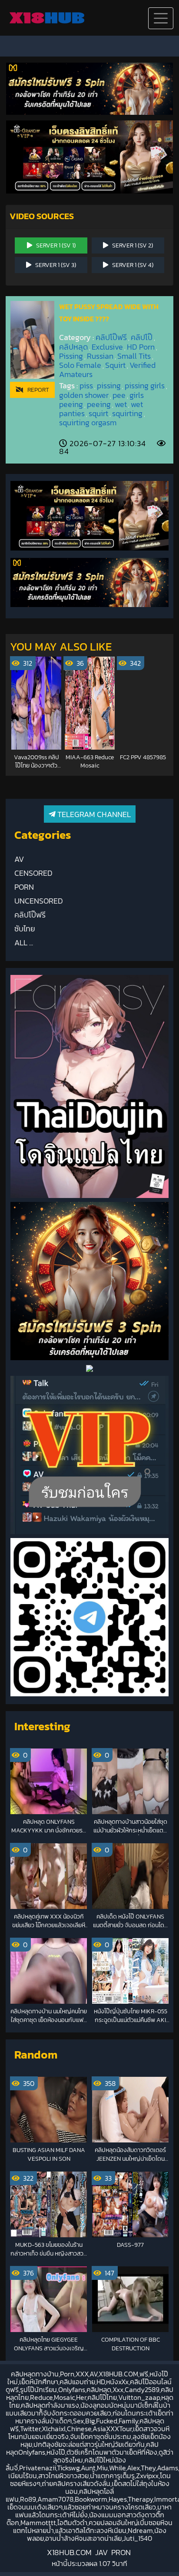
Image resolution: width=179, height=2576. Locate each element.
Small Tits (134, 356)
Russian (100, 356)
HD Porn (141, 347)
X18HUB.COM (69, 2552)
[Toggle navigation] (161, 18)
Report (36, 390)
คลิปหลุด (73, 347)
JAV (101, 2552)
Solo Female (80, 365)
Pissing (71, 356)
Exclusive (107, 347)
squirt (98, 413)
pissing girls (145, 385)
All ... (24, 943)
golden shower (84, 395)
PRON (121, 2552)
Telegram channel (93, 814)
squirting (127, 413)
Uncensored (39, 901)
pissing (109, 385)
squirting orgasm (88, 422)
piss (86, 385)
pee (119, 395)
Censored (33, 873)
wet (121, 404)
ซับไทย (25, 929)
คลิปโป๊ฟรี (111, 337)
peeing (99, 404)
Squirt (115, 365)
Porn (24, 887)
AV (19, 859)
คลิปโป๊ (142, 337)
